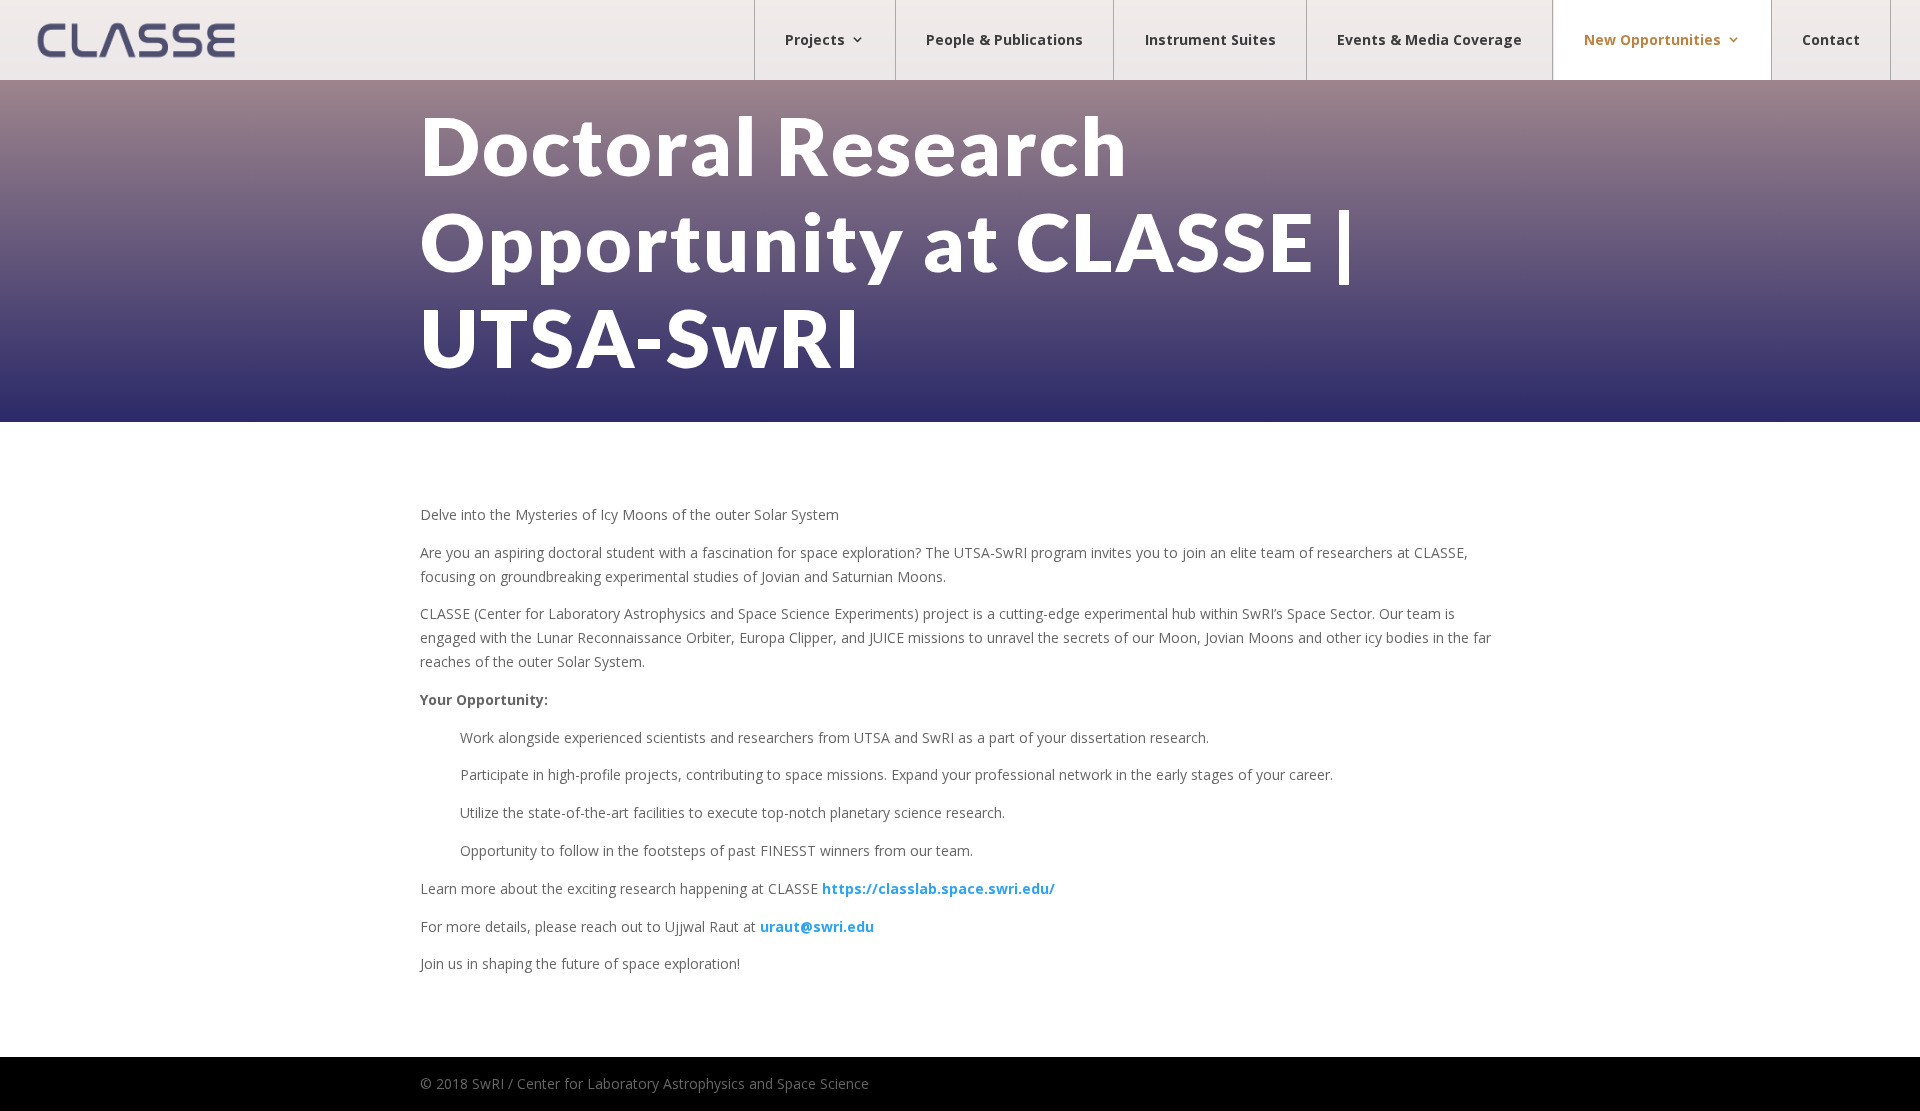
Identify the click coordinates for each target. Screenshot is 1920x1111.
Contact (1831, 39)
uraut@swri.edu (817, 926)
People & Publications (1004, 39)
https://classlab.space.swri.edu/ (938, 888)
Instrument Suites (1210, 39)
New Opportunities (1652, 39)
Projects (815, 39)
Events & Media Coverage (1429, 39)
